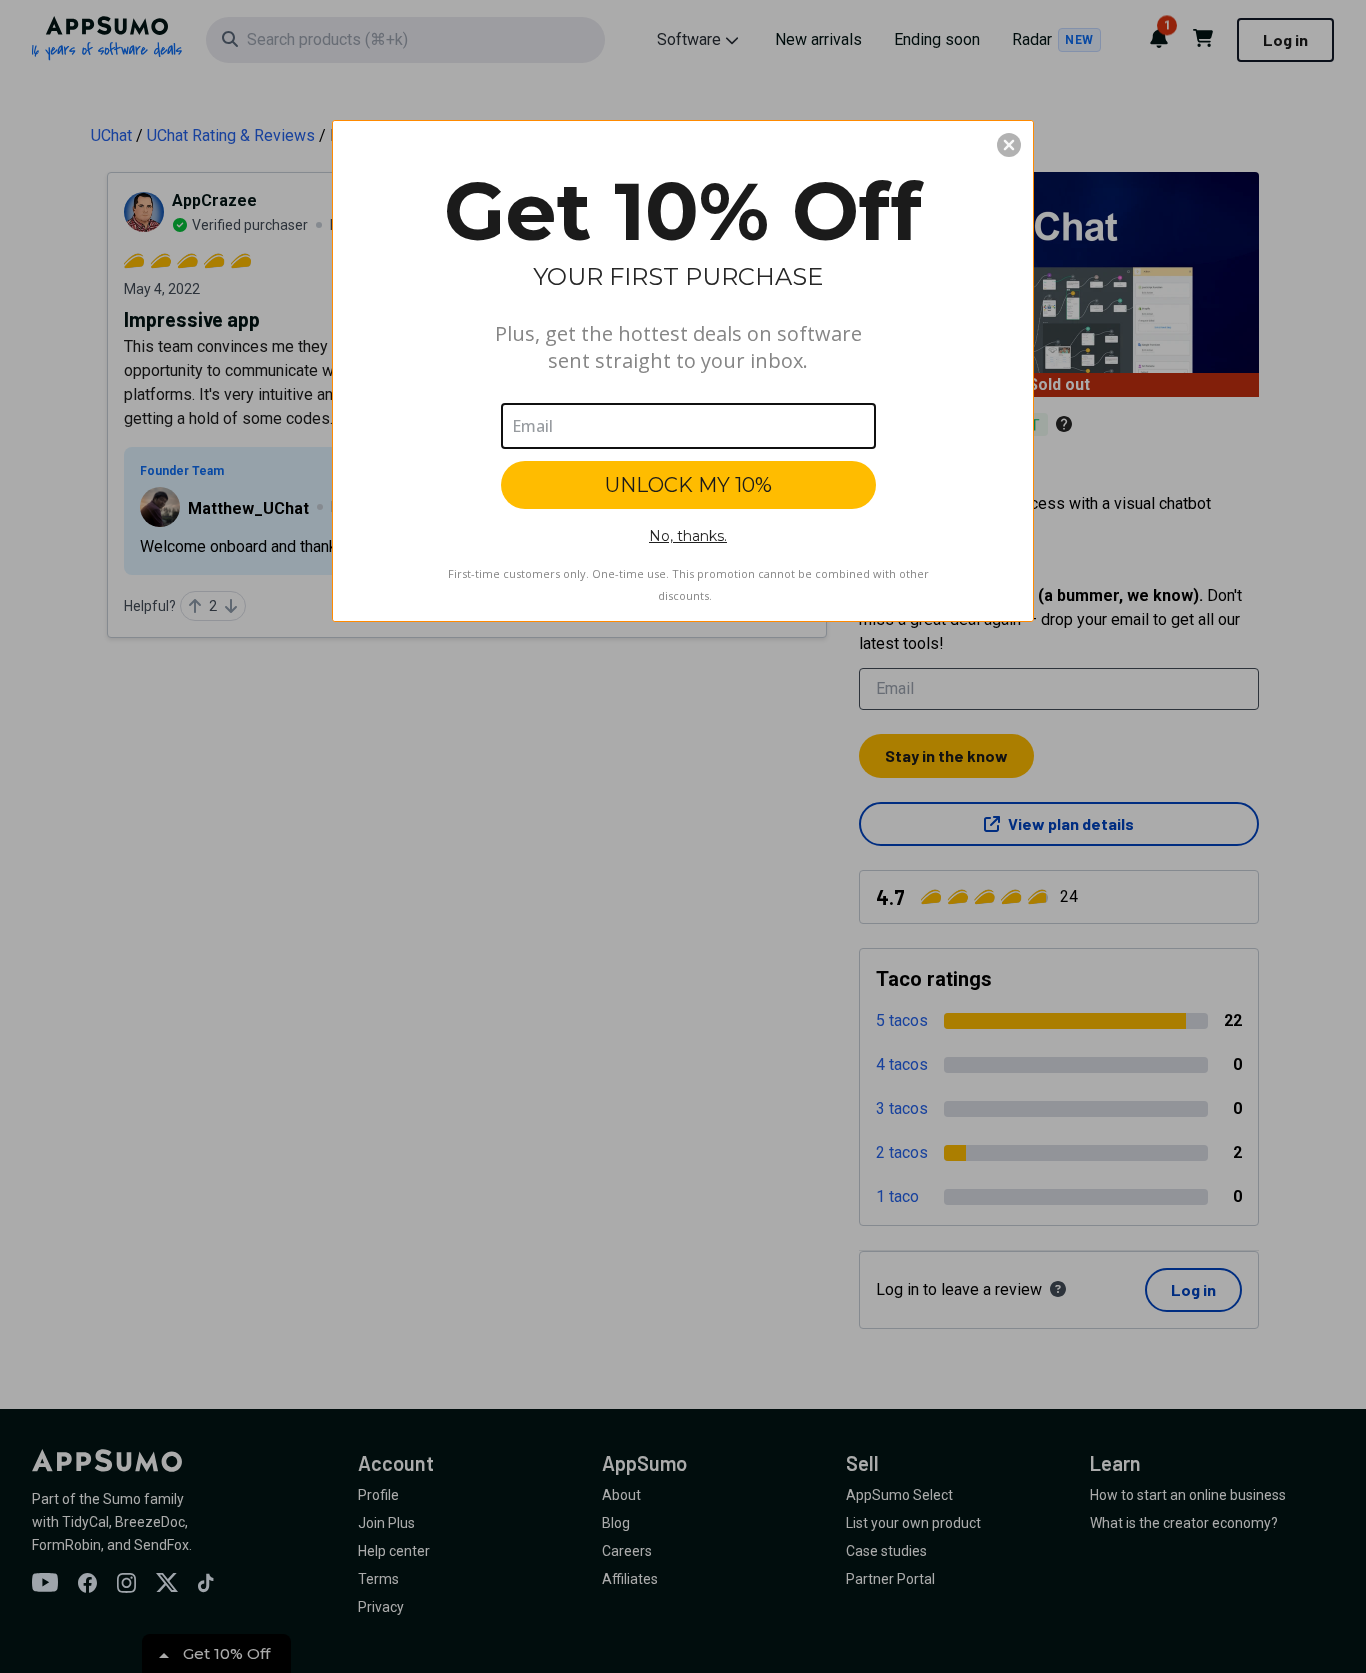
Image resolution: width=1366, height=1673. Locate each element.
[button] (1009, 145)
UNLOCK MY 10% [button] (688, 485)
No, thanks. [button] (688, 536)
